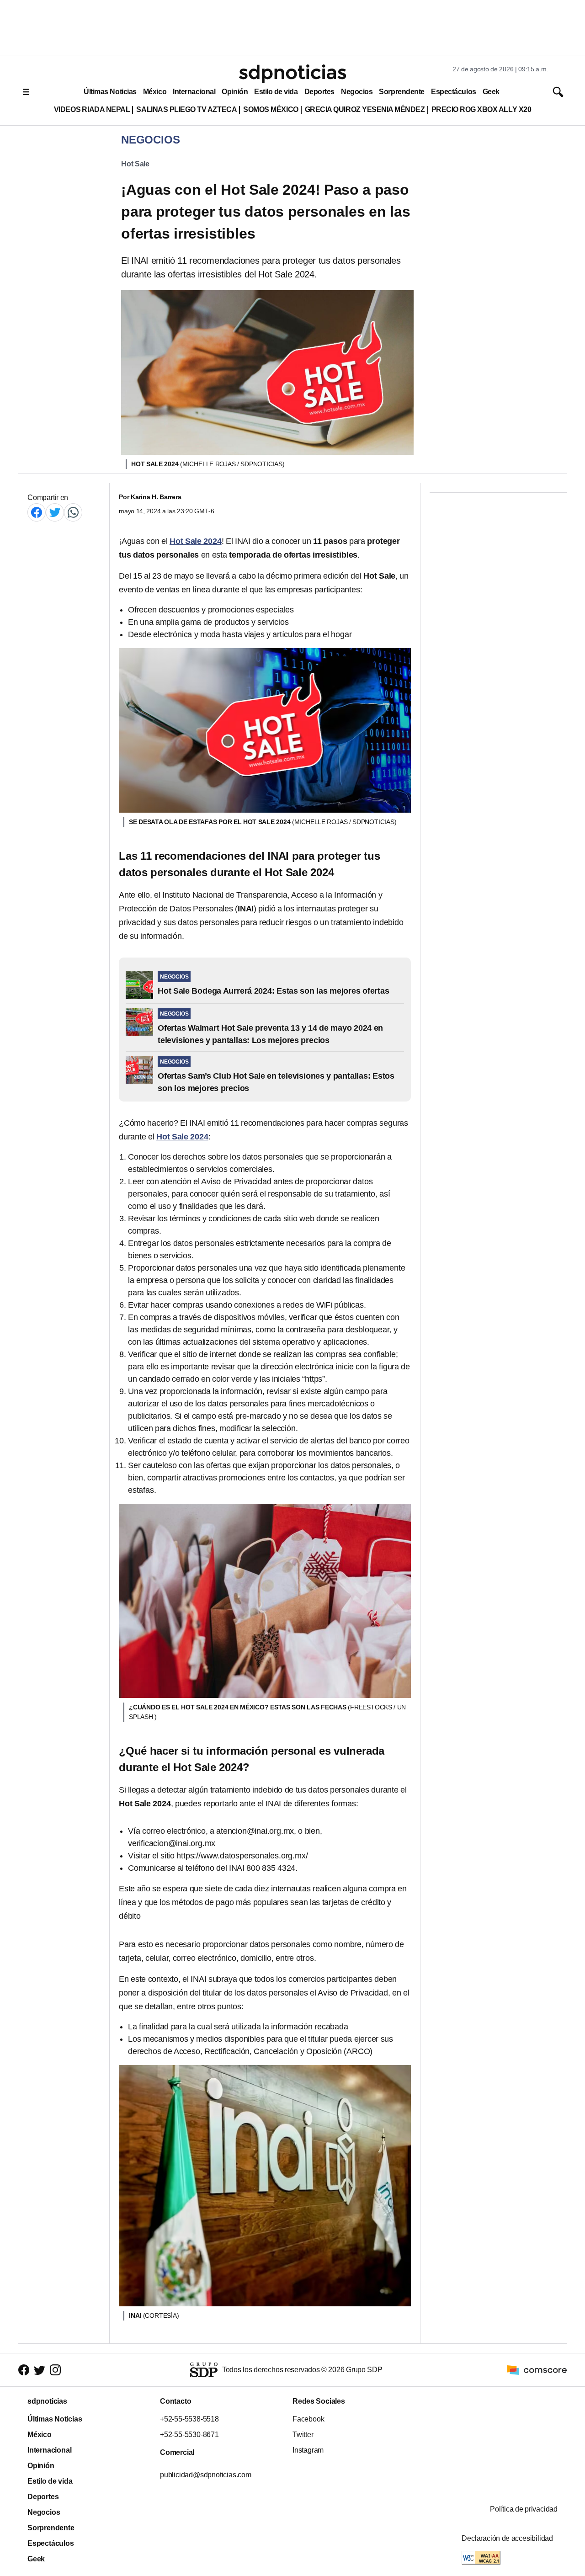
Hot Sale (135, 164)
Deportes (319, 92)
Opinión (235, 92)
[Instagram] (55, 2370)
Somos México (271, 109)
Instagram (308, 2450)
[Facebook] (37, 512)
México (155, 92)
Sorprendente (402, 92)
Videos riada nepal (92, 109)
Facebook (308, 2419)
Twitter (303, 2435)
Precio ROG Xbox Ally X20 (481, 109)
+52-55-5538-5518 (189, 2419)
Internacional (194, 92)
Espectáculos (454, 92)
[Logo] (292, 74)
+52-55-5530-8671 (189, 2435)
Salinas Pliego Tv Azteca (186, 109)
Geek (491, 92)
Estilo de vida (276, 92)
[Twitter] (55, 512)
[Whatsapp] (73, 512)
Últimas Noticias (110, 92)
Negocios (357, 92)
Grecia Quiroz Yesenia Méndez (365, 109)
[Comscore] (537, 2370)
